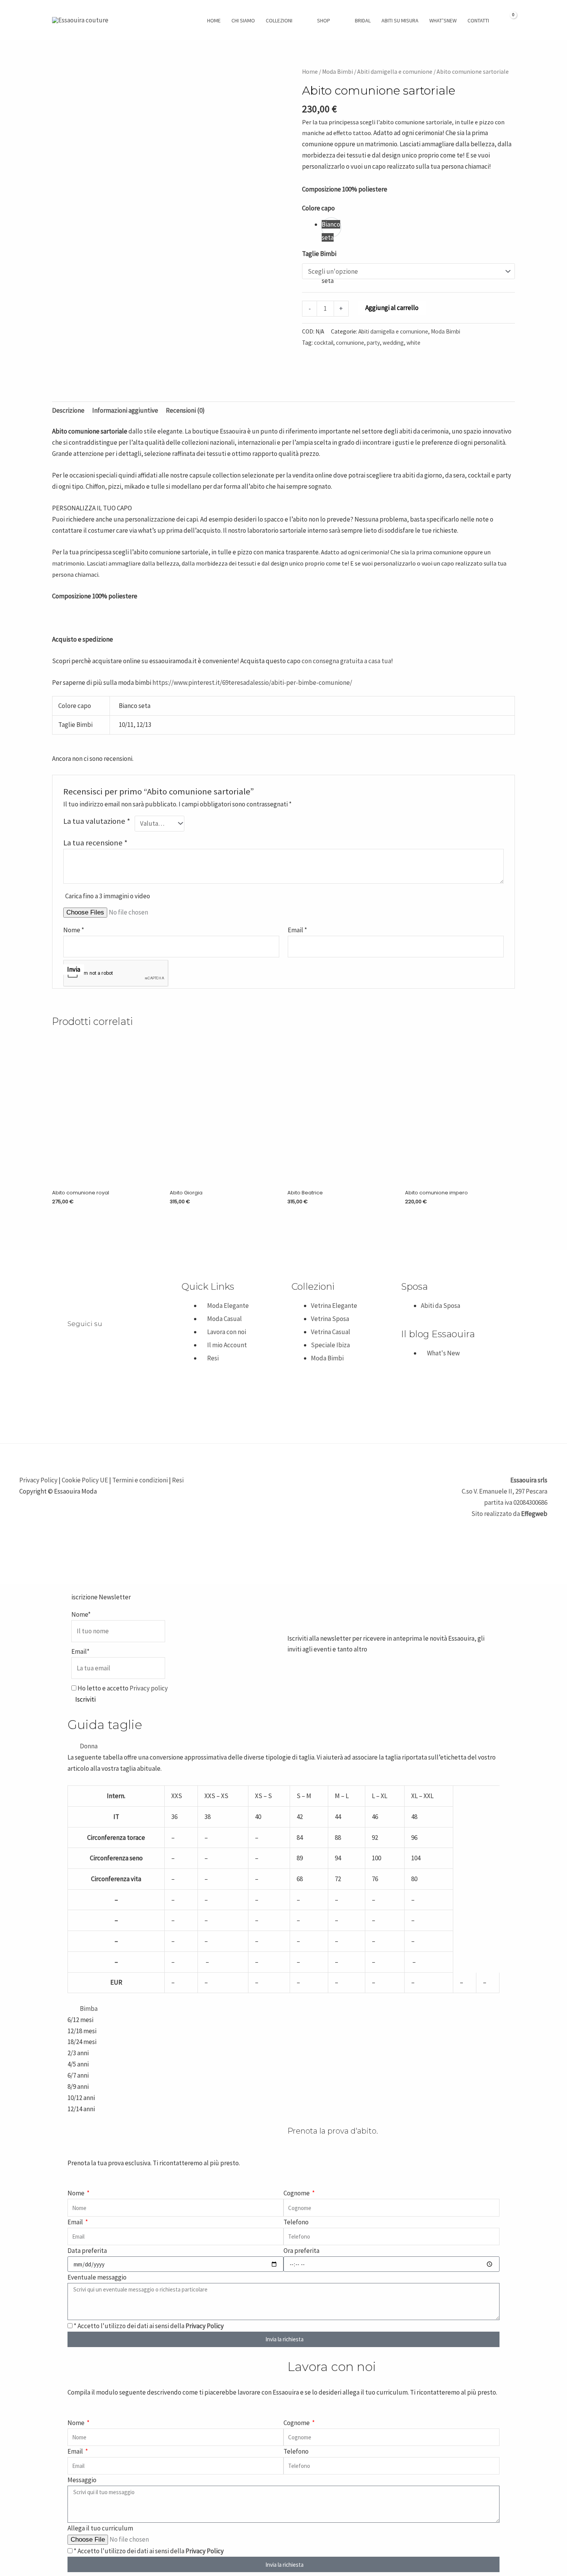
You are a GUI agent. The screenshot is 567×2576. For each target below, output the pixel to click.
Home (310, 72)
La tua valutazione (97, 821)
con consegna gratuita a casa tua (346, 661)
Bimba (89, 2009)
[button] (283, 1746)
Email (76, 2222)
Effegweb (534, 1514)
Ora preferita (301, 2251)
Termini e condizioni (140, 1480)
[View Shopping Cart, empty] (509, 20)
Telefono (296, 2222)
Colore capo (318, 208)
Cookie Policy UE (85, 1480)
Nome (77, 2193)
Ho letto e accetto (122, 1688)
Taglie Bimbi (319, 254)
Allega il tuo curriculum (100, 2528)
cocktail (324, 343)
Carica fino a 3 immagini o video (108, 896)
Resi (178, 1480)
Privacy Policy (38, 1480)
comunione (350, 343)
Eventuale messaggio (97, 2277)
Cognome (297, 2193)
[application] (296, 20)
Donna (89, 1746)
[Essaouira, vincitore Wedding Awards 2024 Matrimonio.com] (91, 1389)
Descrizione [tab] (68, 410)
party (373, 343)
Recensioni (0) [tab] (185, 410)
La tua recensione (95, 843)
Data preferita (87, 2251)
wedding (393, 343)
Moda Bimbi (337, 72)
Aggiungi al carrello (392, 308)
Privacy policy (149, 1688)
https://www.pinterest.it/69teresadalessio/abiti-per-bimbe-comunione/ (252, 683)
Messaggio (82, 2480)
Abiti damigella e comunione (395, 72)
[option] (331, 227)
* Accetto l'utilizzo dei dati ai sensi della (149, 2326)
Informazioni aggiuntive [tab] (125, 410)
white (413, 343)
